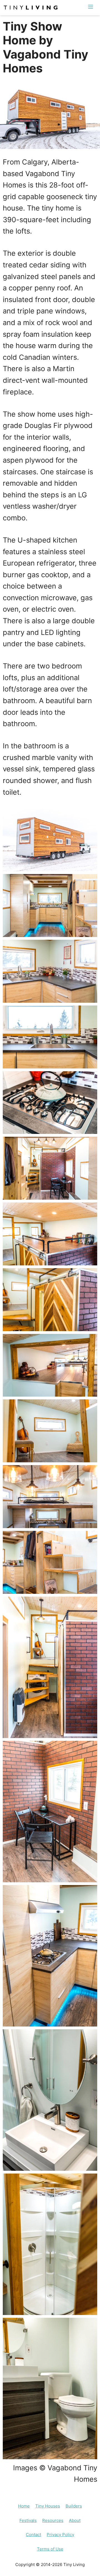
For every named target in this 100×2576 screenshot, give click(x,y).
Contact (33, 2535)
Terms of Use (50, 2549)
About (75, 2520)
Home (24, 2506)
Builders (74, 2506)
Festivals (28, 2520)
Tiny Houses (48, 2506)
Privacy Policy (60, 2535)
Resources (53, 2520)
